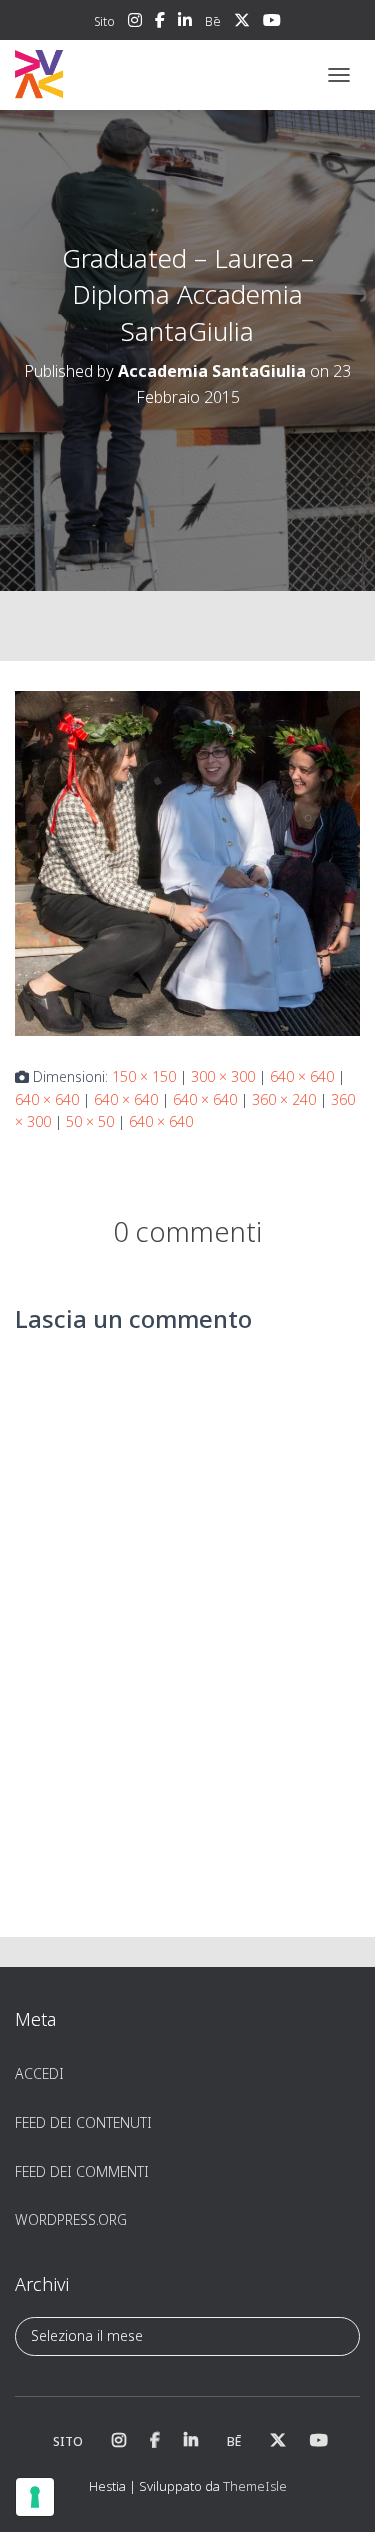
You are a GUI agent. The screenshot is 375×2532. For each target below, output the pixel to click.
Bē (213, 21)
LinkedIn (185, 23)
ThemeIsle (255, 2486)
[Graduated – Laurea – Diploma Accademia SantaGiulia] (187, 861)
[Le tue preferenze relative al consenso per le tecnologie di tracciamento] (35, 2497)
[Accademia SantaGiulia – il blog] (100, 75)
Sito (104, 21)
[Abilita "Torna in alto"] (335, 2492)
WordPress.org (71, 2219)
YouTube (272, 23)
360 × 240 (284, 1099)
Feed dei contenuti (83, 2122)
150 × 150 (144, 1076)
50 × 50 (90, 1121)
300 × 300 (223, 1076)
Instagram (135, 23)
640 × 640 (302, 1076)
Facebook (160, 23)
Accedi (39, 2073)
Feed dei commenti (82, 2171)
